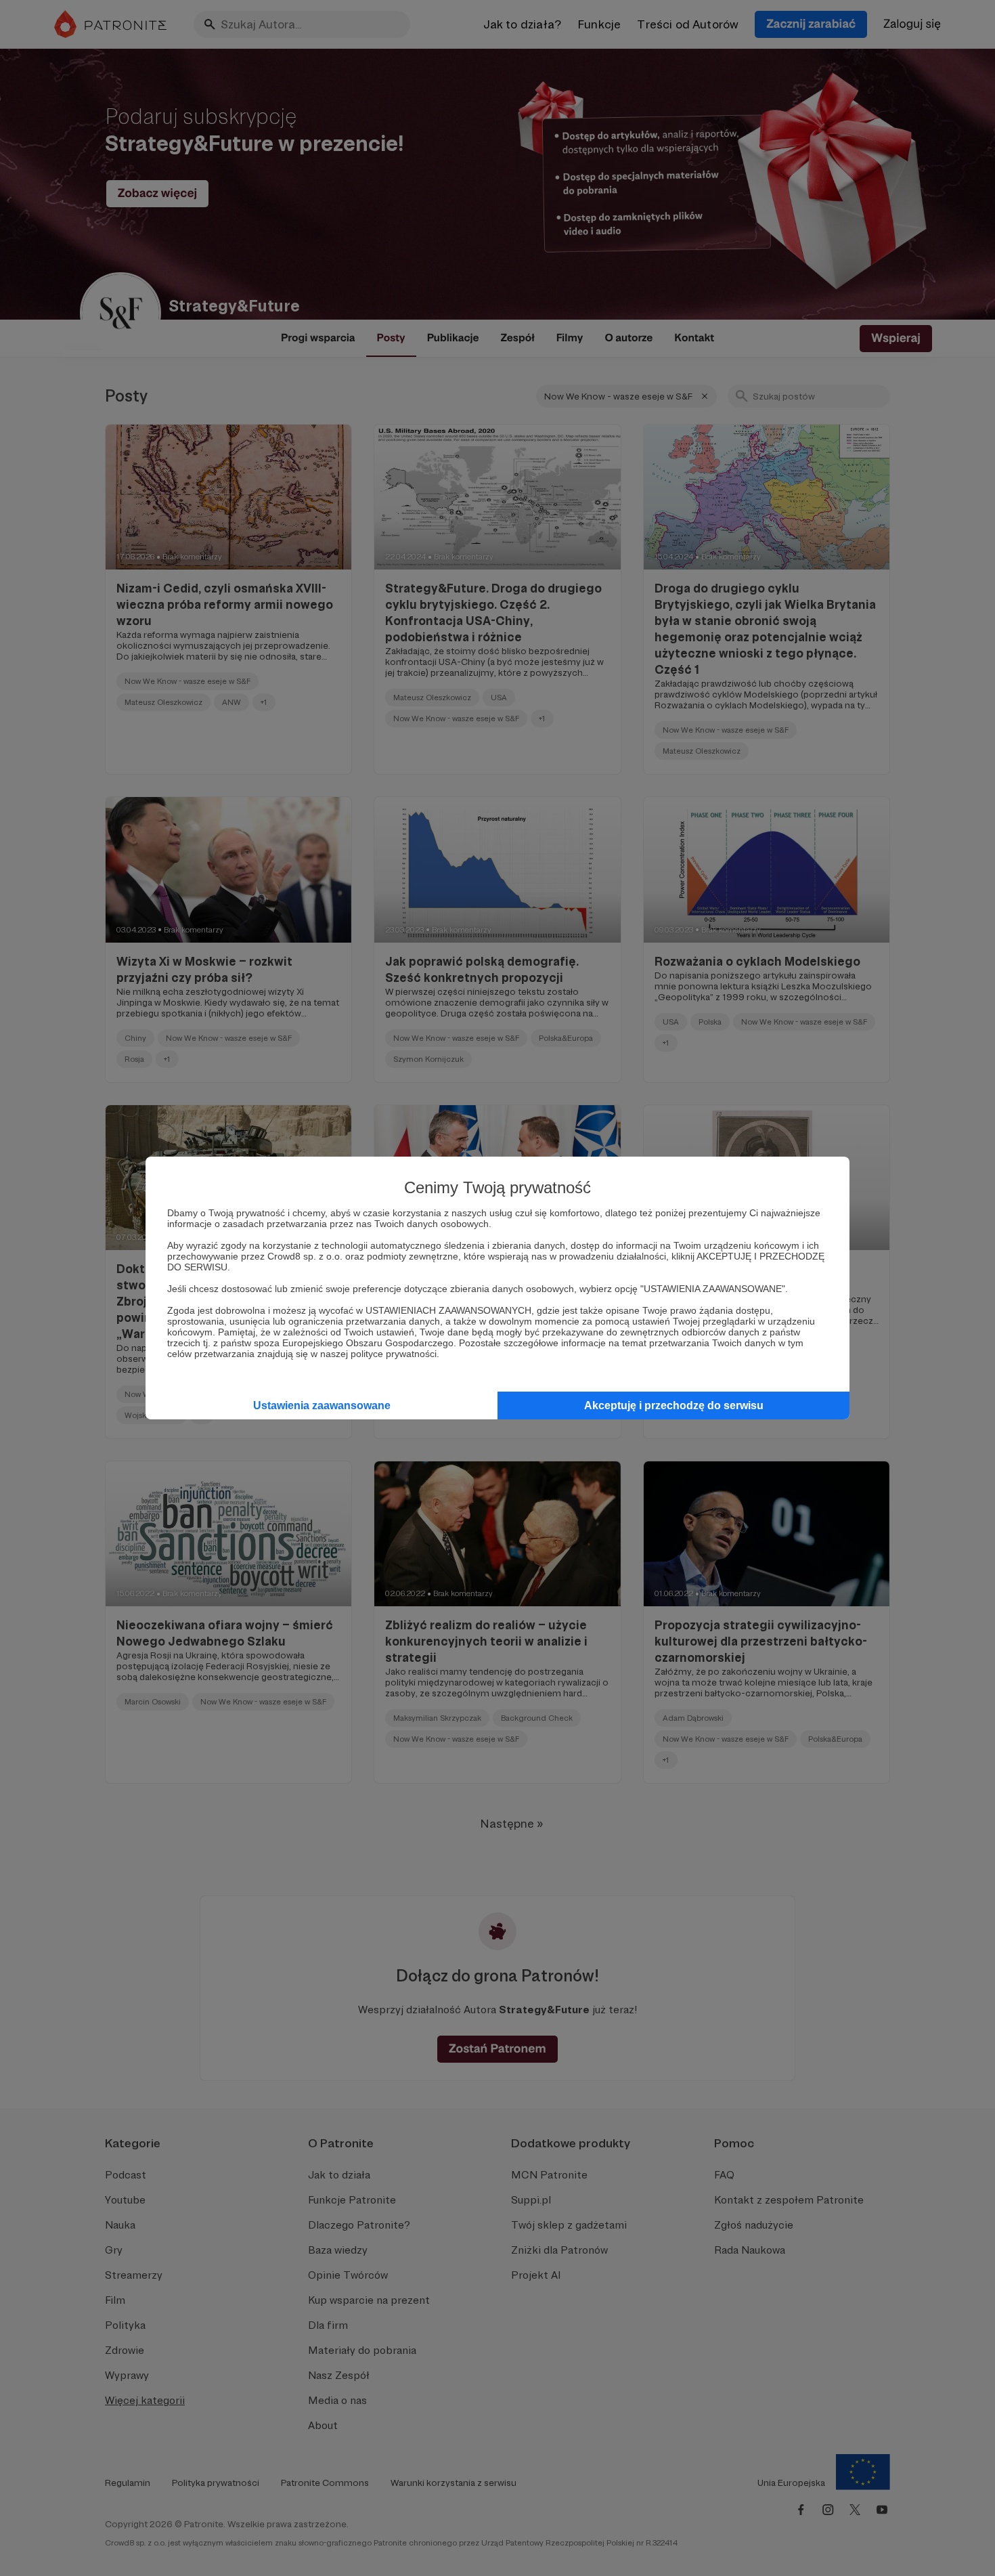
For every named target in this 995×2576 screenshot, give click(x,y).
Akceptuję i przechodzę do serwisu (674, 1405)
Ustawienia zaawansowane (322, 1405)
